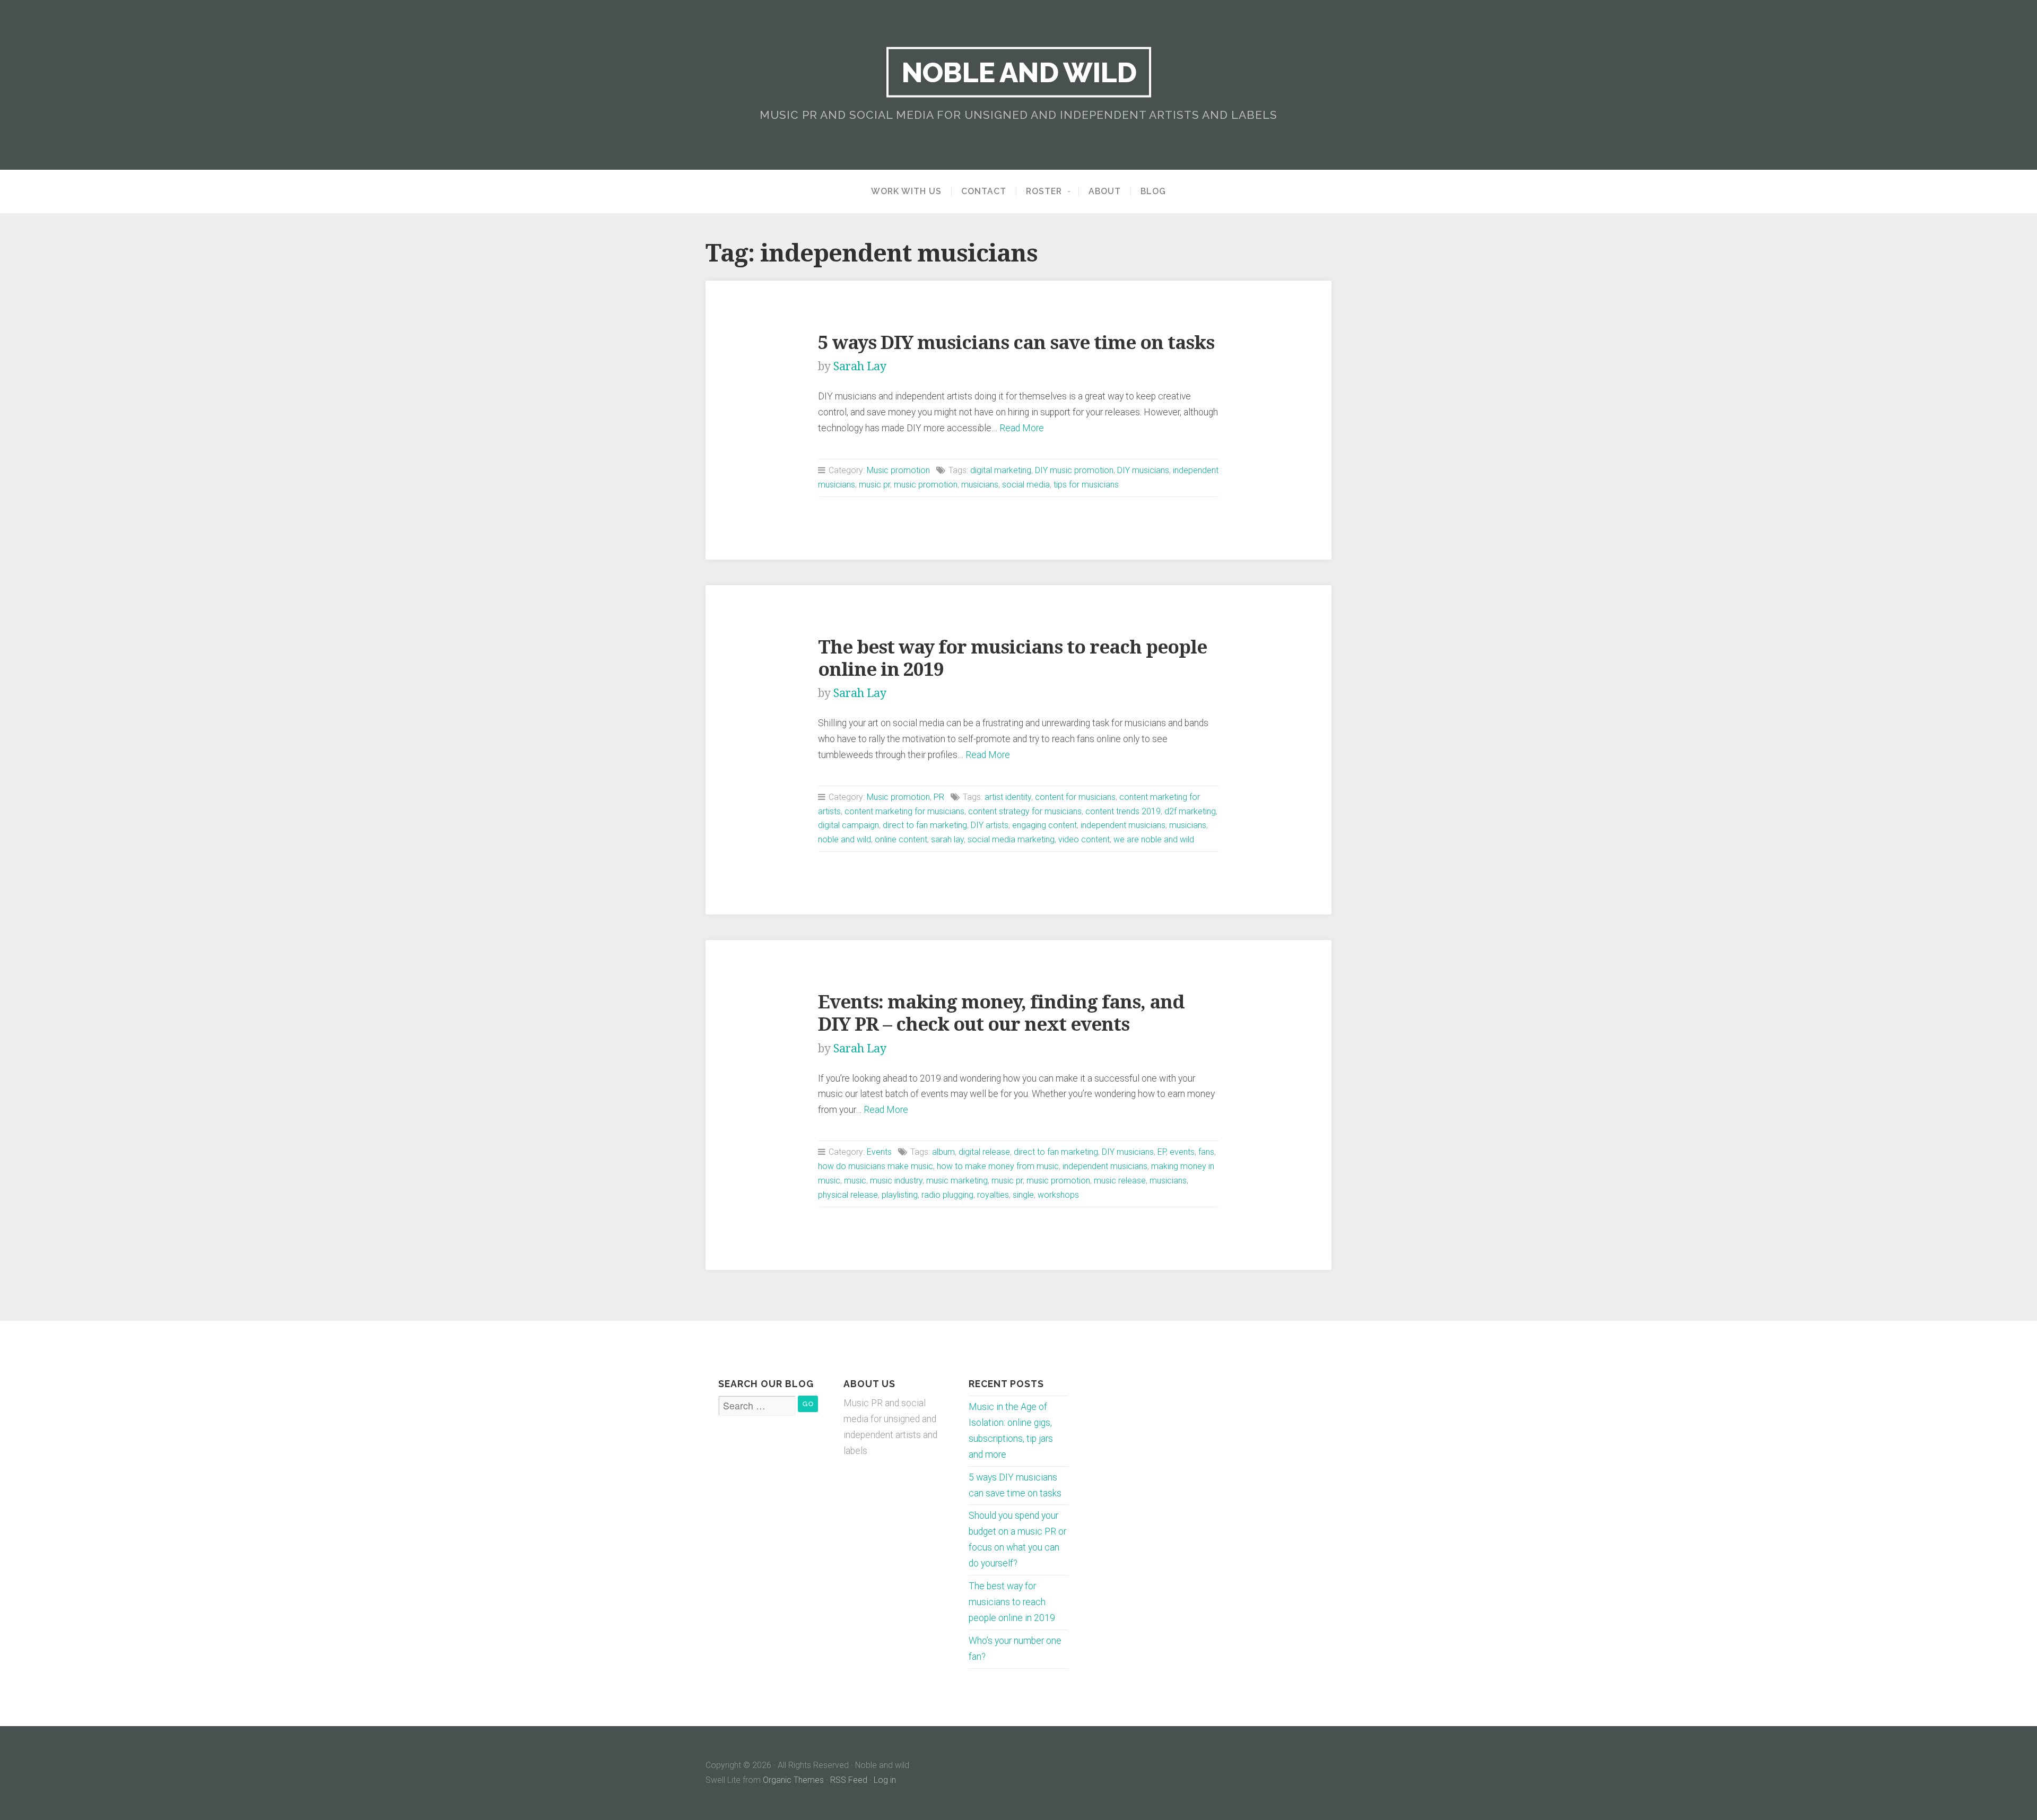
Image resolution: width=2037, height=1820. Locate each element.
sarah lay (947, 839)
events (1182, 1152)
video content (1084, 839)
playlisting (900, 1195)
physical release (848, 1195)
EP (1162, 1152)
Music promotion (898, 470)
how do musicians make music (876, 1166)
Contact (984, 191)
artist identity (1008, 797)
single (1023, 1195)
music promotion (926, 485)
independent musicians (1123, 825)
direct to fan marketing (925, 825)
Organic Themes (793, 1780)
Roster (1044, 191)
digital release (984, 1152)
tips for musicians (1086, 485)
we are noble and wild (1154, 839)
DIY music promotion (1074, 470)
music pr (874, 485)
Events (879, 1152)
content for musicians (1075, 797)
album (943, 1152)
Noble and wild (1019, 72)
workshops (1058, 1195)
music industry (896, 1181)
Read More (1022, 428)
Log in (885, 1780)
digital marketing (1001, 470)
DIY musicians (1143, 470)
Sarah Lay (860, 366)
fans (1206, 1152)
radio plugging (947, 1195)
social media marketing (1011, 839)
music (855, 1181)
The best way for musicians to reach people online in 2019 (1012, 1602)
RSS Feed (849, 1780)
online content (901, 839)
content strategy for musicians (1025, 811)
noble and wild (845, 839)
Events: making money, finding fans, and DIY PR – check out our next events (1001, 1013)
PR (939, 797)
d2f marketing (1190, 811)
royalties (993, 1195)
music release (1120, 1181)
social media (1026, 485)
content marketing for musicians (904, 811)
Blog (1153, 191)
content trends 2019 (1123, 811)
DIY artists (990, 825)
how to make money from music (998, 1166)
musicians (980, 485)
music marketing (957, 1181)
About (1105, 191)
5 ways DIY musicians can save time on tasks (1016, 342)
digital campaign (848, 825)
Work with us (906, 191)
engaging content (1044, 825)
